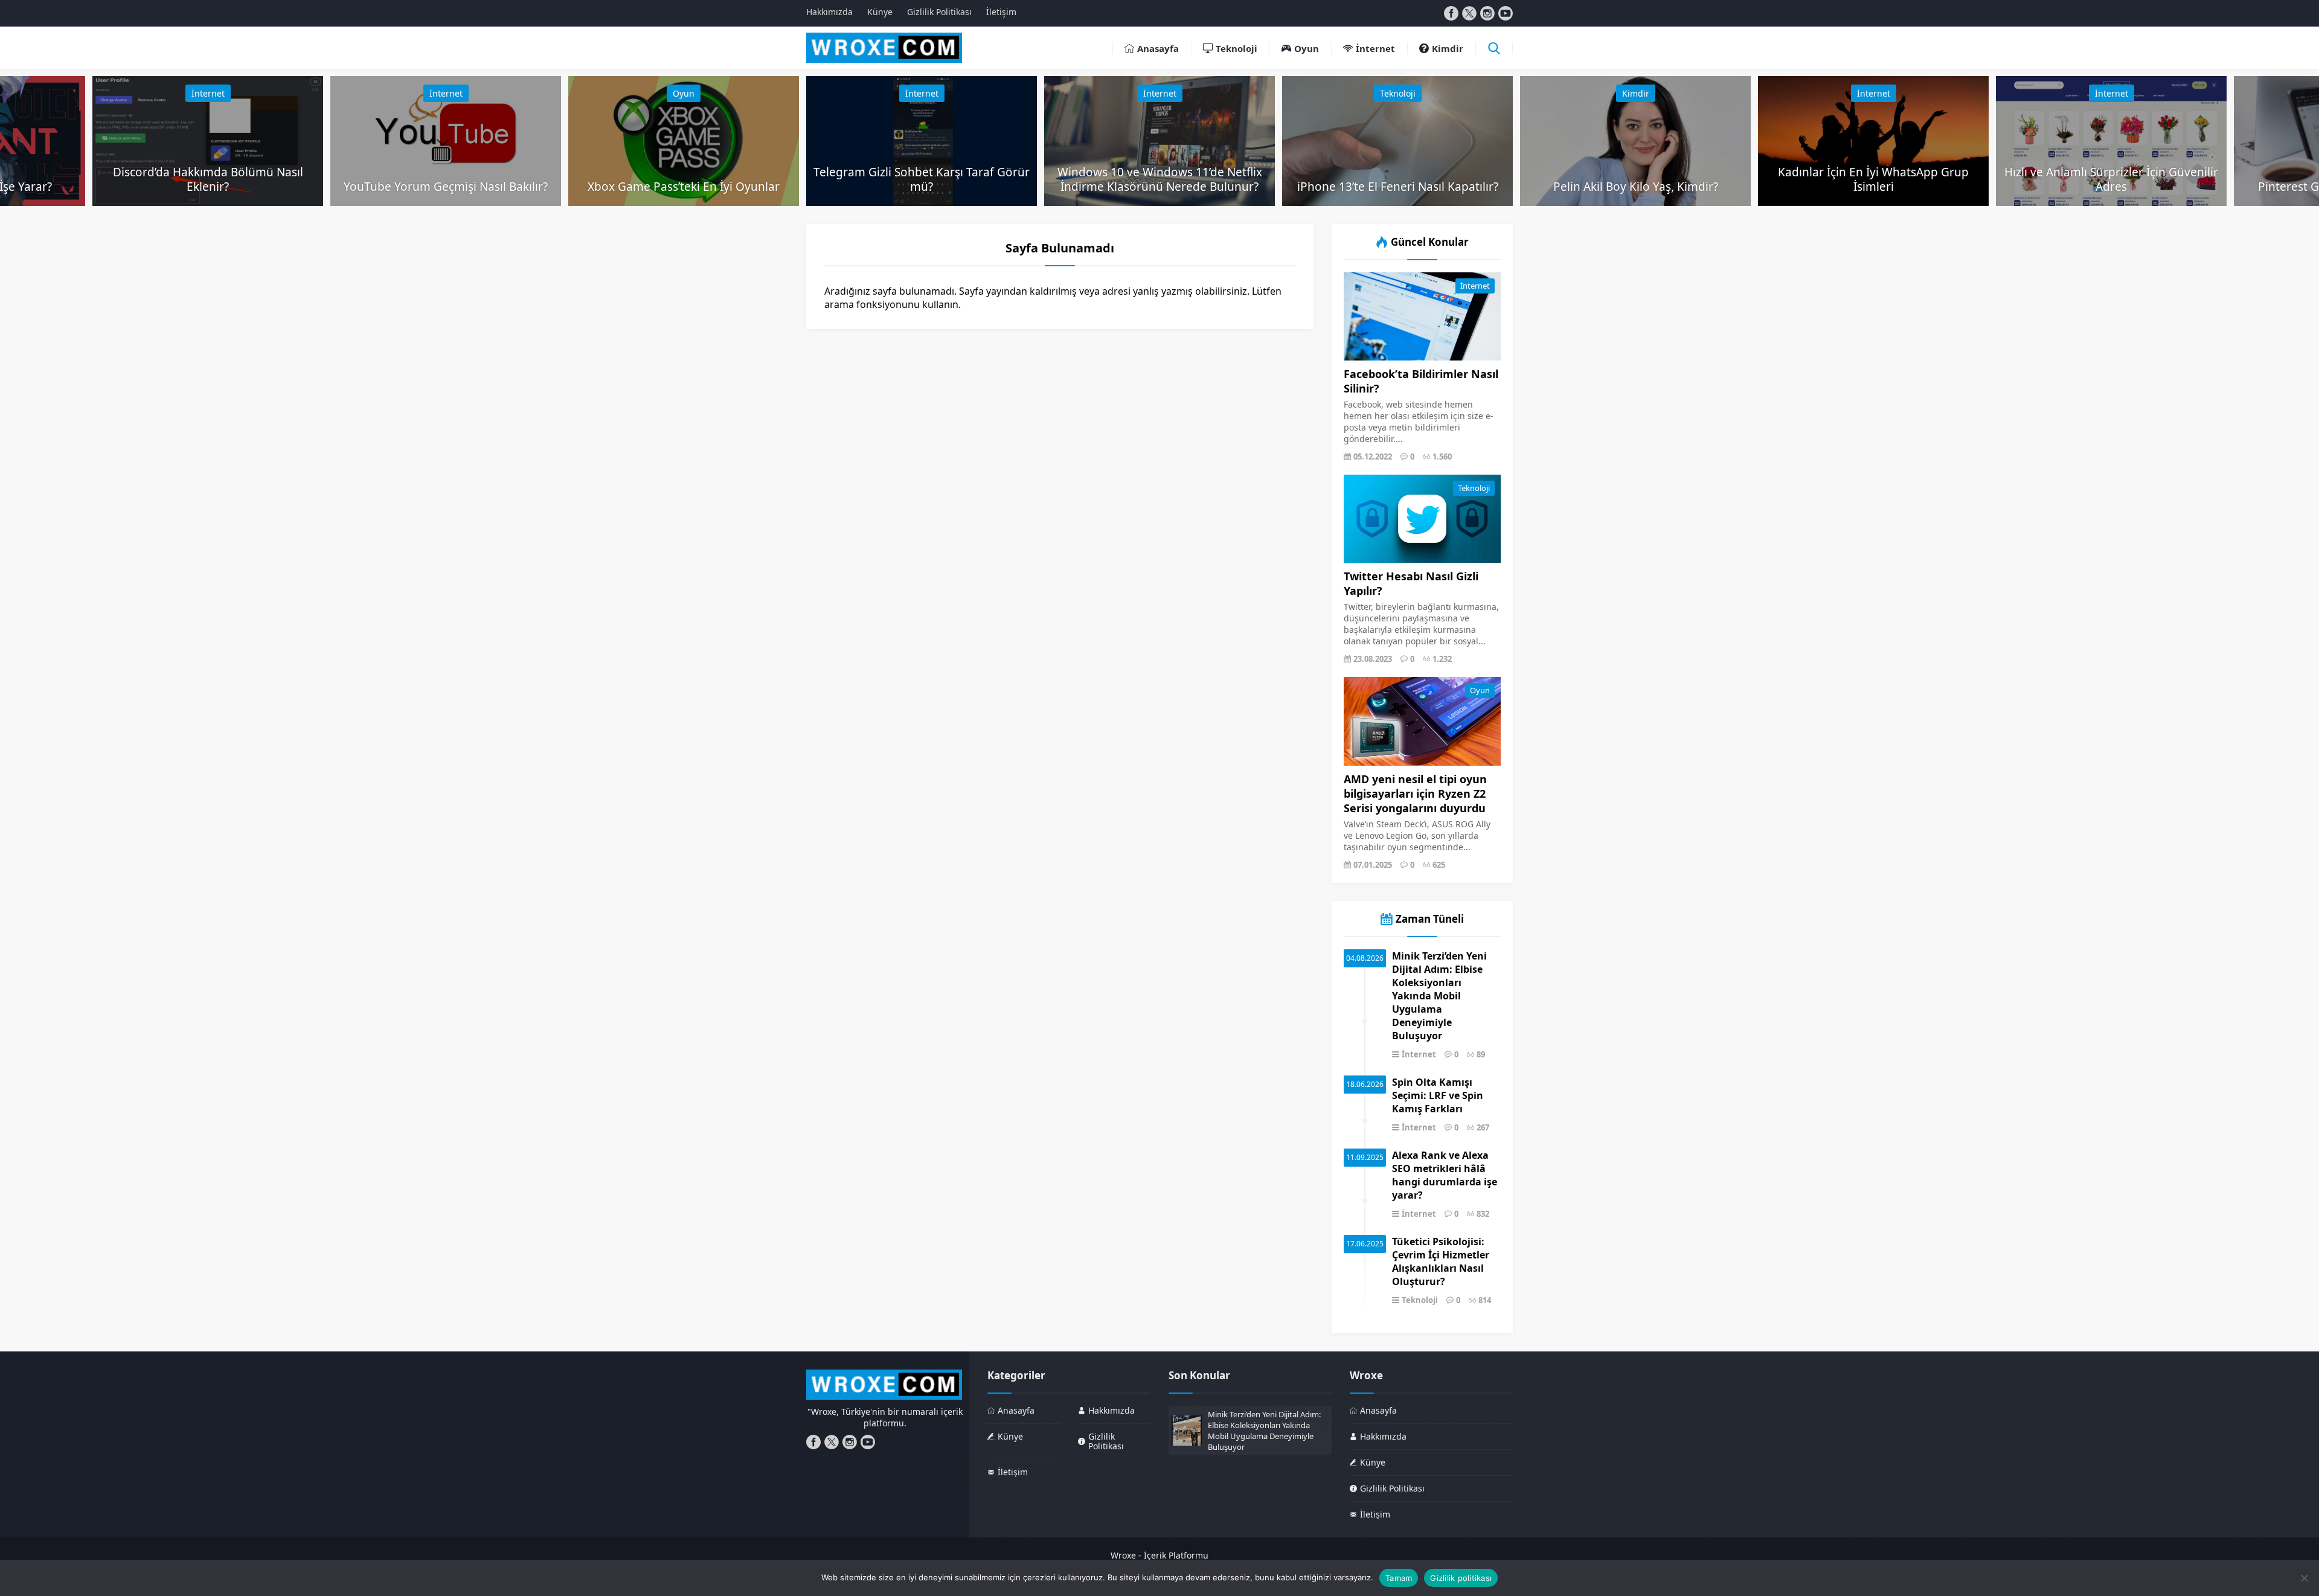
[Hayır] (2304, 1578)
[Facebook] (1451, 13)
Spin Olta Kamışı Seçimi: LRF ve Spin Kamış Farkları (1438, 1095)
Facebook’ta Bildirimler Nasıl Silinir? (1421, 381)
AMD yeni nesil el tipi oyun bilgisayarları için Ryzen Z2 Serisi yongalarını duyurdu (1415, 793)
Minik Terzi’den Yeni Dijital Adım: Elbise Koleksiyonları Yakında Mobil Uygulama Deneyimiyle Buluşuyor (1439, 996)
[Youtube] (1506, 13)
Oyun (684, 93)
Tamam (1399, 1578)
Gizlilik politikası (1461, 1578)
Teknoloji (1398, 93)
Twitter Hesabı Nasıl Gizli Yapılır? (1411, 583)
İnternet (208, 93)
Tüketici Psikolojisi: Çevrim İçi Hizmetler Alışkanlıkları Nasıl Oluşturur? (1441, 1261)
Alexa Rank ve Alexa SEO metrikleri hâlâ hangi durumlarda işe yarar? (1445, 1175)
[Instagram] (1487, 13)
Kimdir (1636, 93)
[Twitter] (1469, 13)
